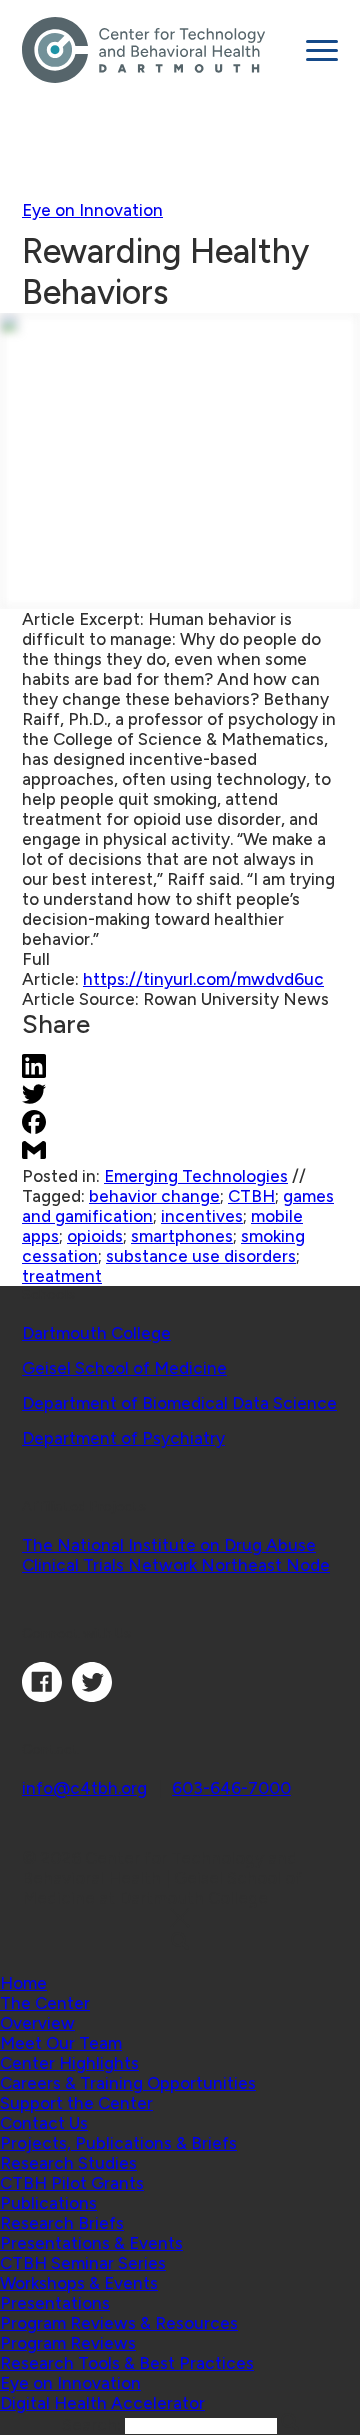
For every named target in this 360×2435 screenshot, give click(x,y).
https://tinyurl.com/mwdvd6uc (203, 979)
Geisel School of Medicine (124, 1368)
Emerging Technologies (196, 1176)
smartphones (182, 1236)
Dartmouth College (96, 1333)
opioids (95, 1236)
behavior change (154, 1196)
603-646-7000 (231, 1788)
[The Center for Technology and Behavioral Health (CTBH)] (156, 50)
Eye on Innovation (92, 210)
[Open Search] (180, 1942)
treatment (62, 1276)
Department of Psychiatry (123, 1438)
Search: (93, 2425)
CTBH (251, 1196)
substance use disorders (201, 1256)
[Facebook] (42, 1696)
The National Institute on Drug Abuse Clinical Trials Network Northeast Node (176, 1555)
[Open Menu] (322, 50)
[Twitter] (92, 1696)
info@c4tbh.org (84, 1788)
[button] (45, 2003)
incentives (202, 1216)
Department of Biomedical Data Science (179, 1403)
